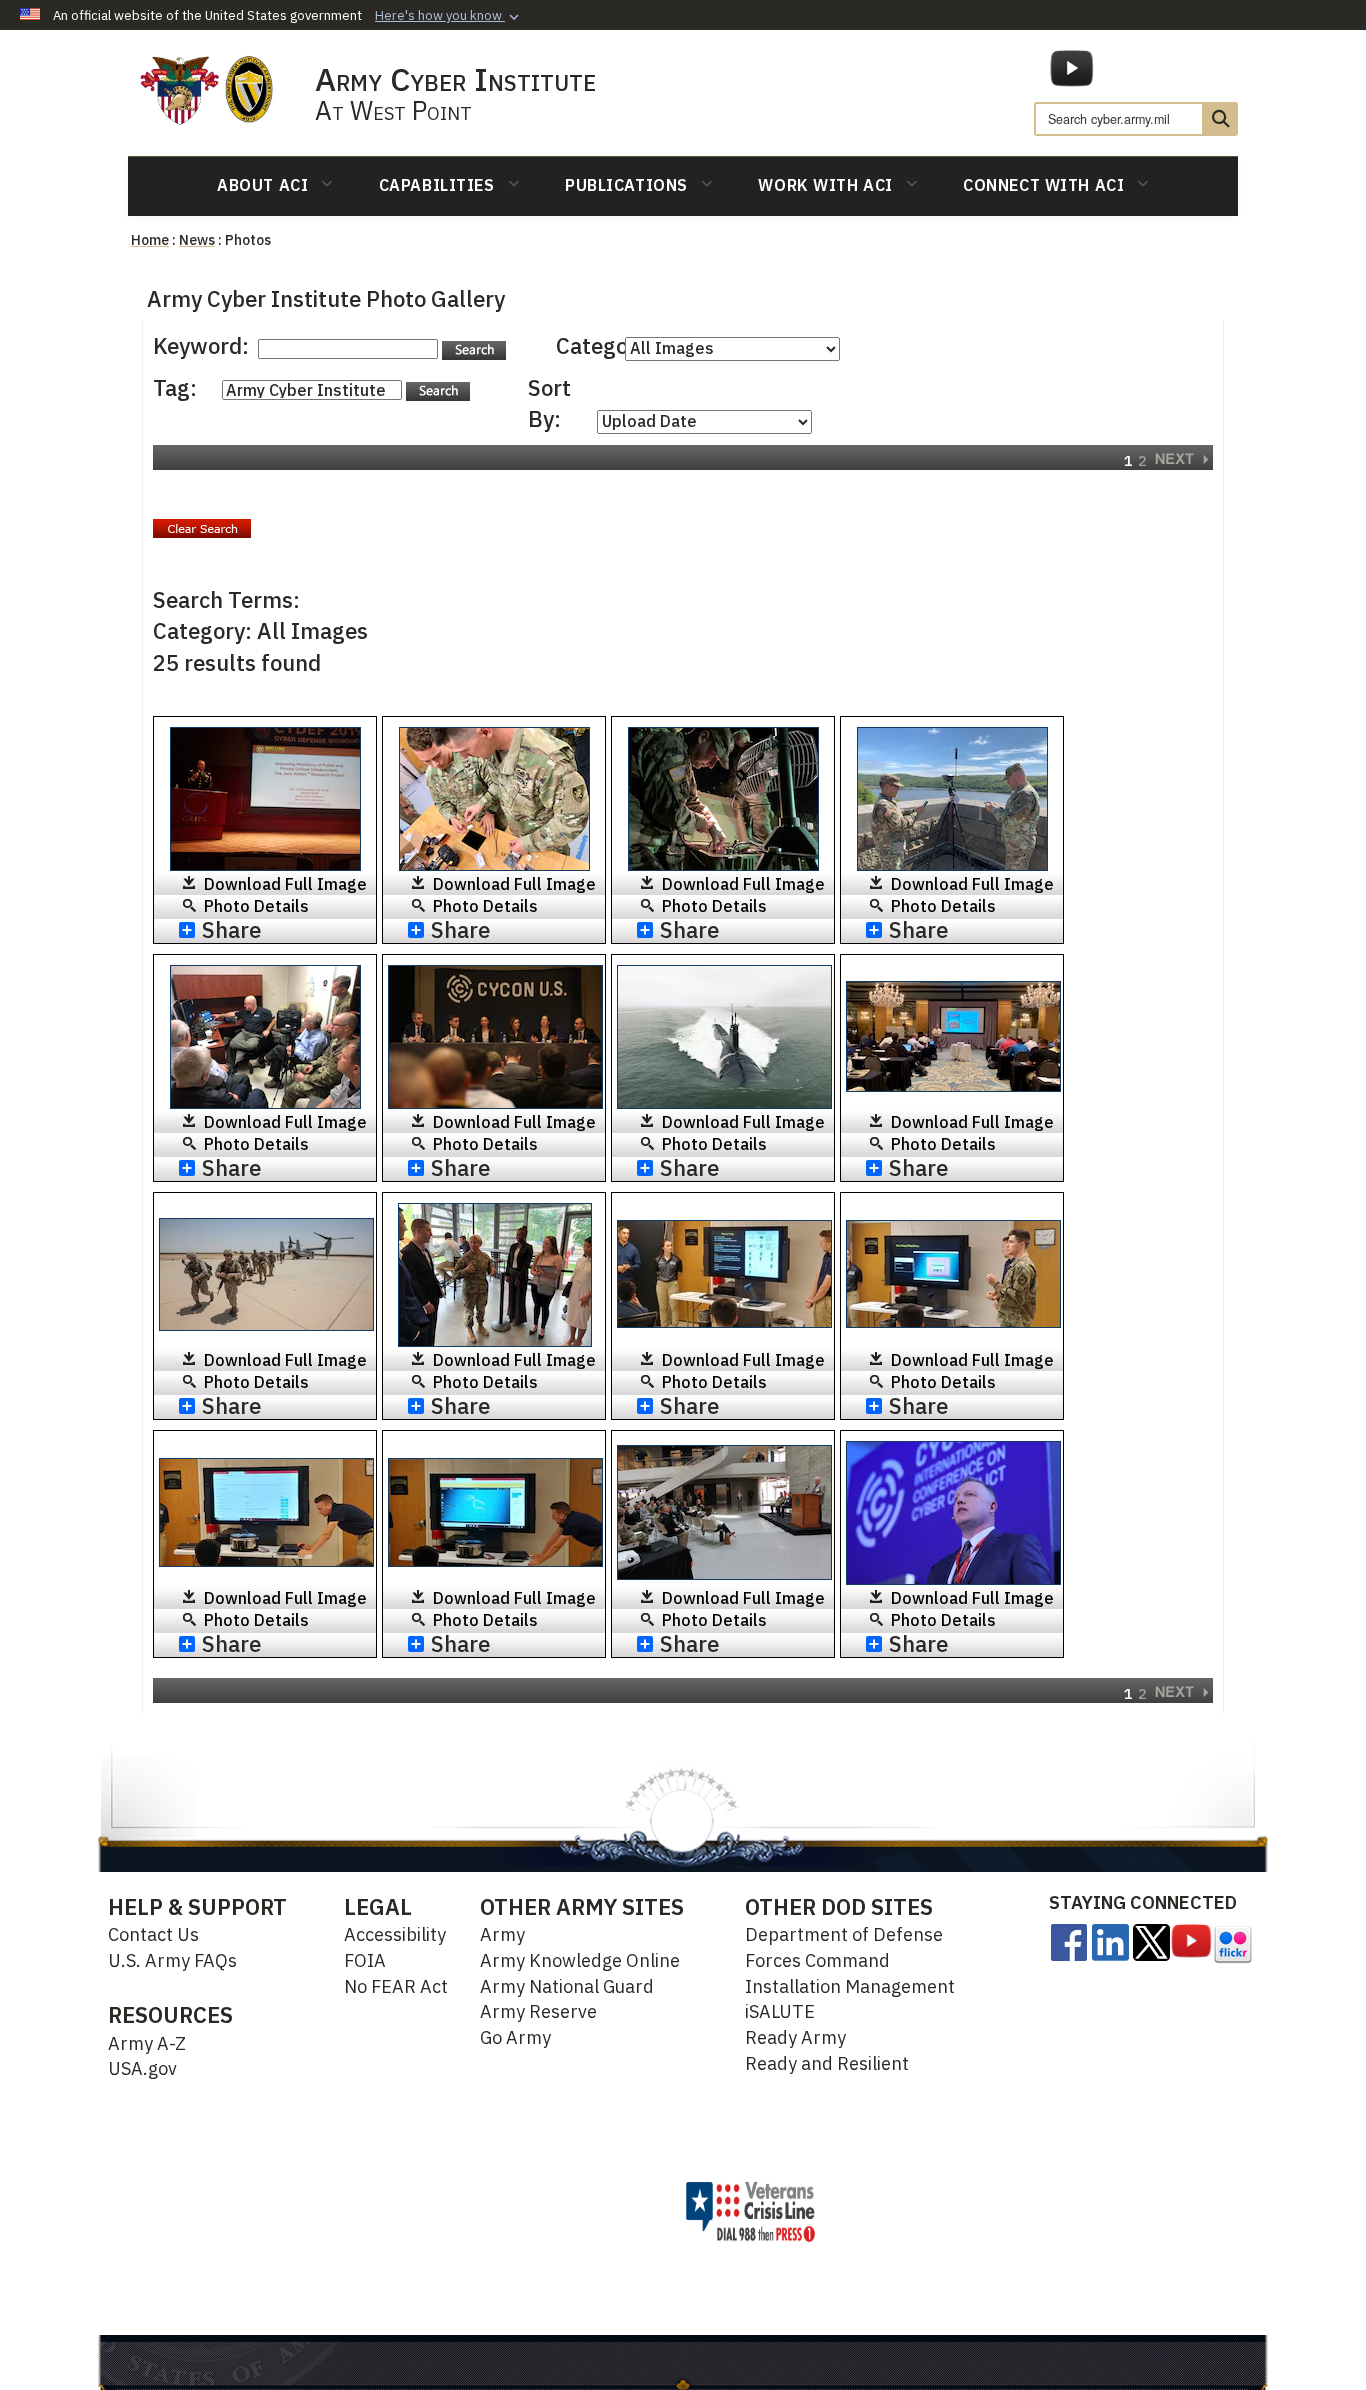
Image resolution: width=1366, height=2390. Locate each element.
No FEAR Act (396, 1986)
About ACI (262, 185)
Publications (626, 185)
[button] (449, 16)
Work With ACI (825, 185)
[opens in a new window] (1069, 1941)
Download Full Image (285, 884)
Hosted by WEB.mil (586, 2211)
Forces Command (817, 1960)
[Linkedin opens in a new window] (1110, 1941)
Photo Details (256, 906)
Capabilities (437, 185)
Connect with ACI (1043, 185)
